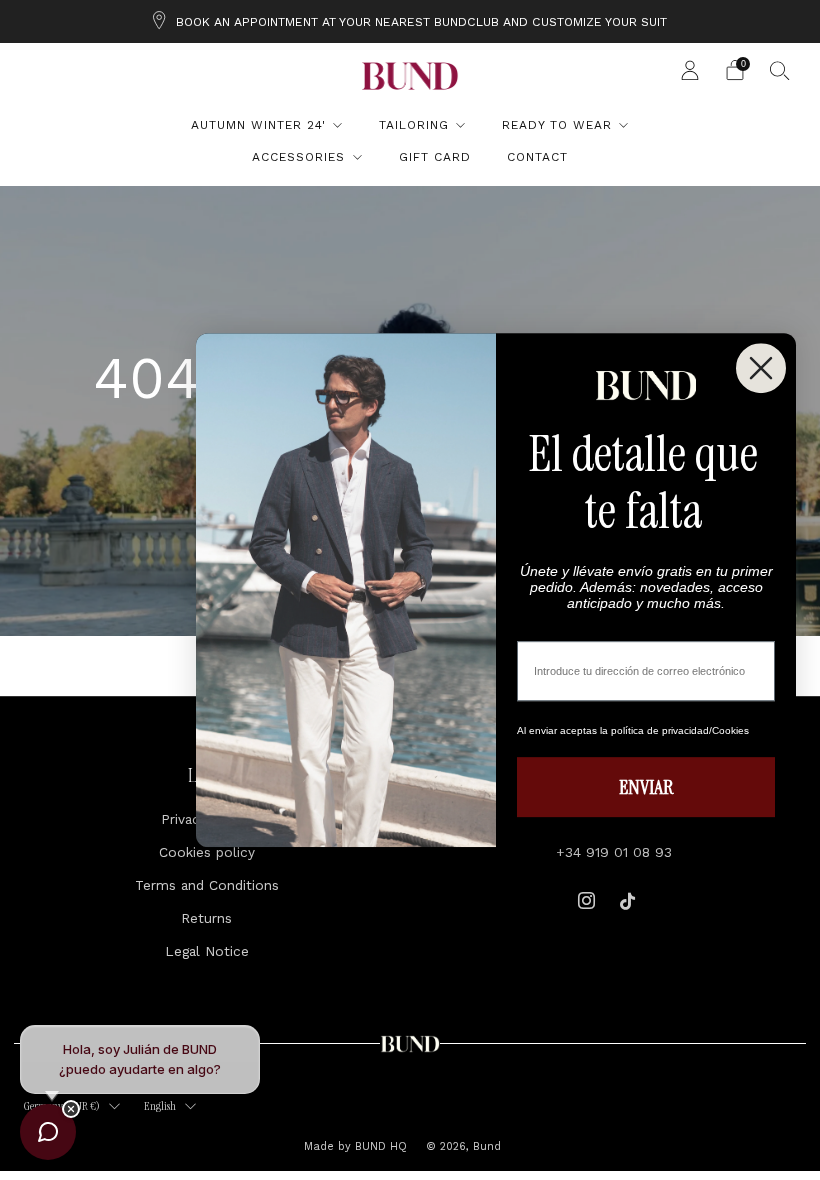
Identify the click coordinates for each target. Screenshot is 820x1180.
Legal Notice (207, 951)
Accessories (298, 157)
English (160, 1106)
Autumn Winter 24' (258, 125)
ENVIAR (646, 787)
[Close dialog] (761, 368)
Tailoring (414, 125)
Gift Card (435, 157)
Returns (206, 918)
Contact (537, 157)
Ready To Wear (557, 125)
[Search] (780, 70)
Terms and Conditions (207, 885)
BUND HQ (379, 1146)
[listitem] (410, 21)
